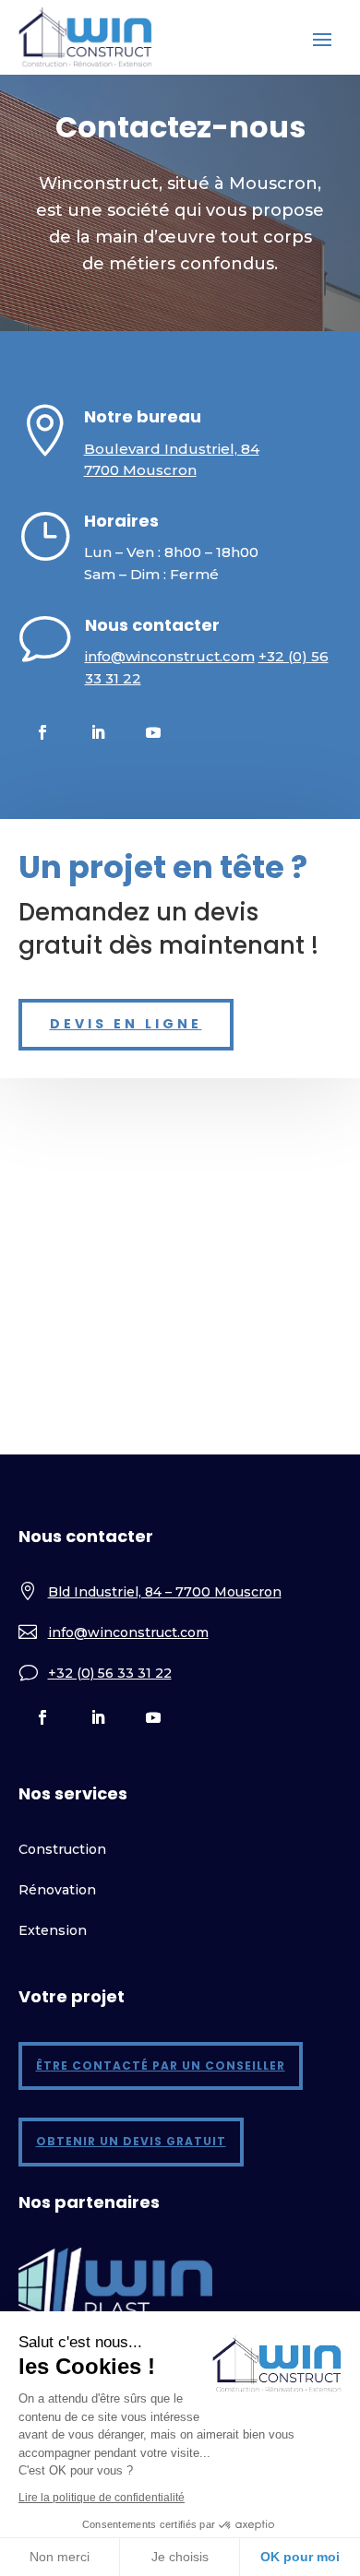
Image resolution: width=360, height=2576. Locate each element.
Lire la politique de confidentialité (102, 2498)
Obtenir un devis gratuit (131, 2141)
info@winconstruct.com (170, 656)
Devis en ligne (126, 1024)
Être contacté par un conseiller (161, 2066)
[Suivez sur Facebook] (42, 732)
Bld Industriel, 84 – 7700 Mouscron (165, 1592)
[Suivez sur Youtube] (153, 732)
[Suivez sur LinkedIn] (98, 732)
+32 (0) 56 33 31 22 (110, 1673)
